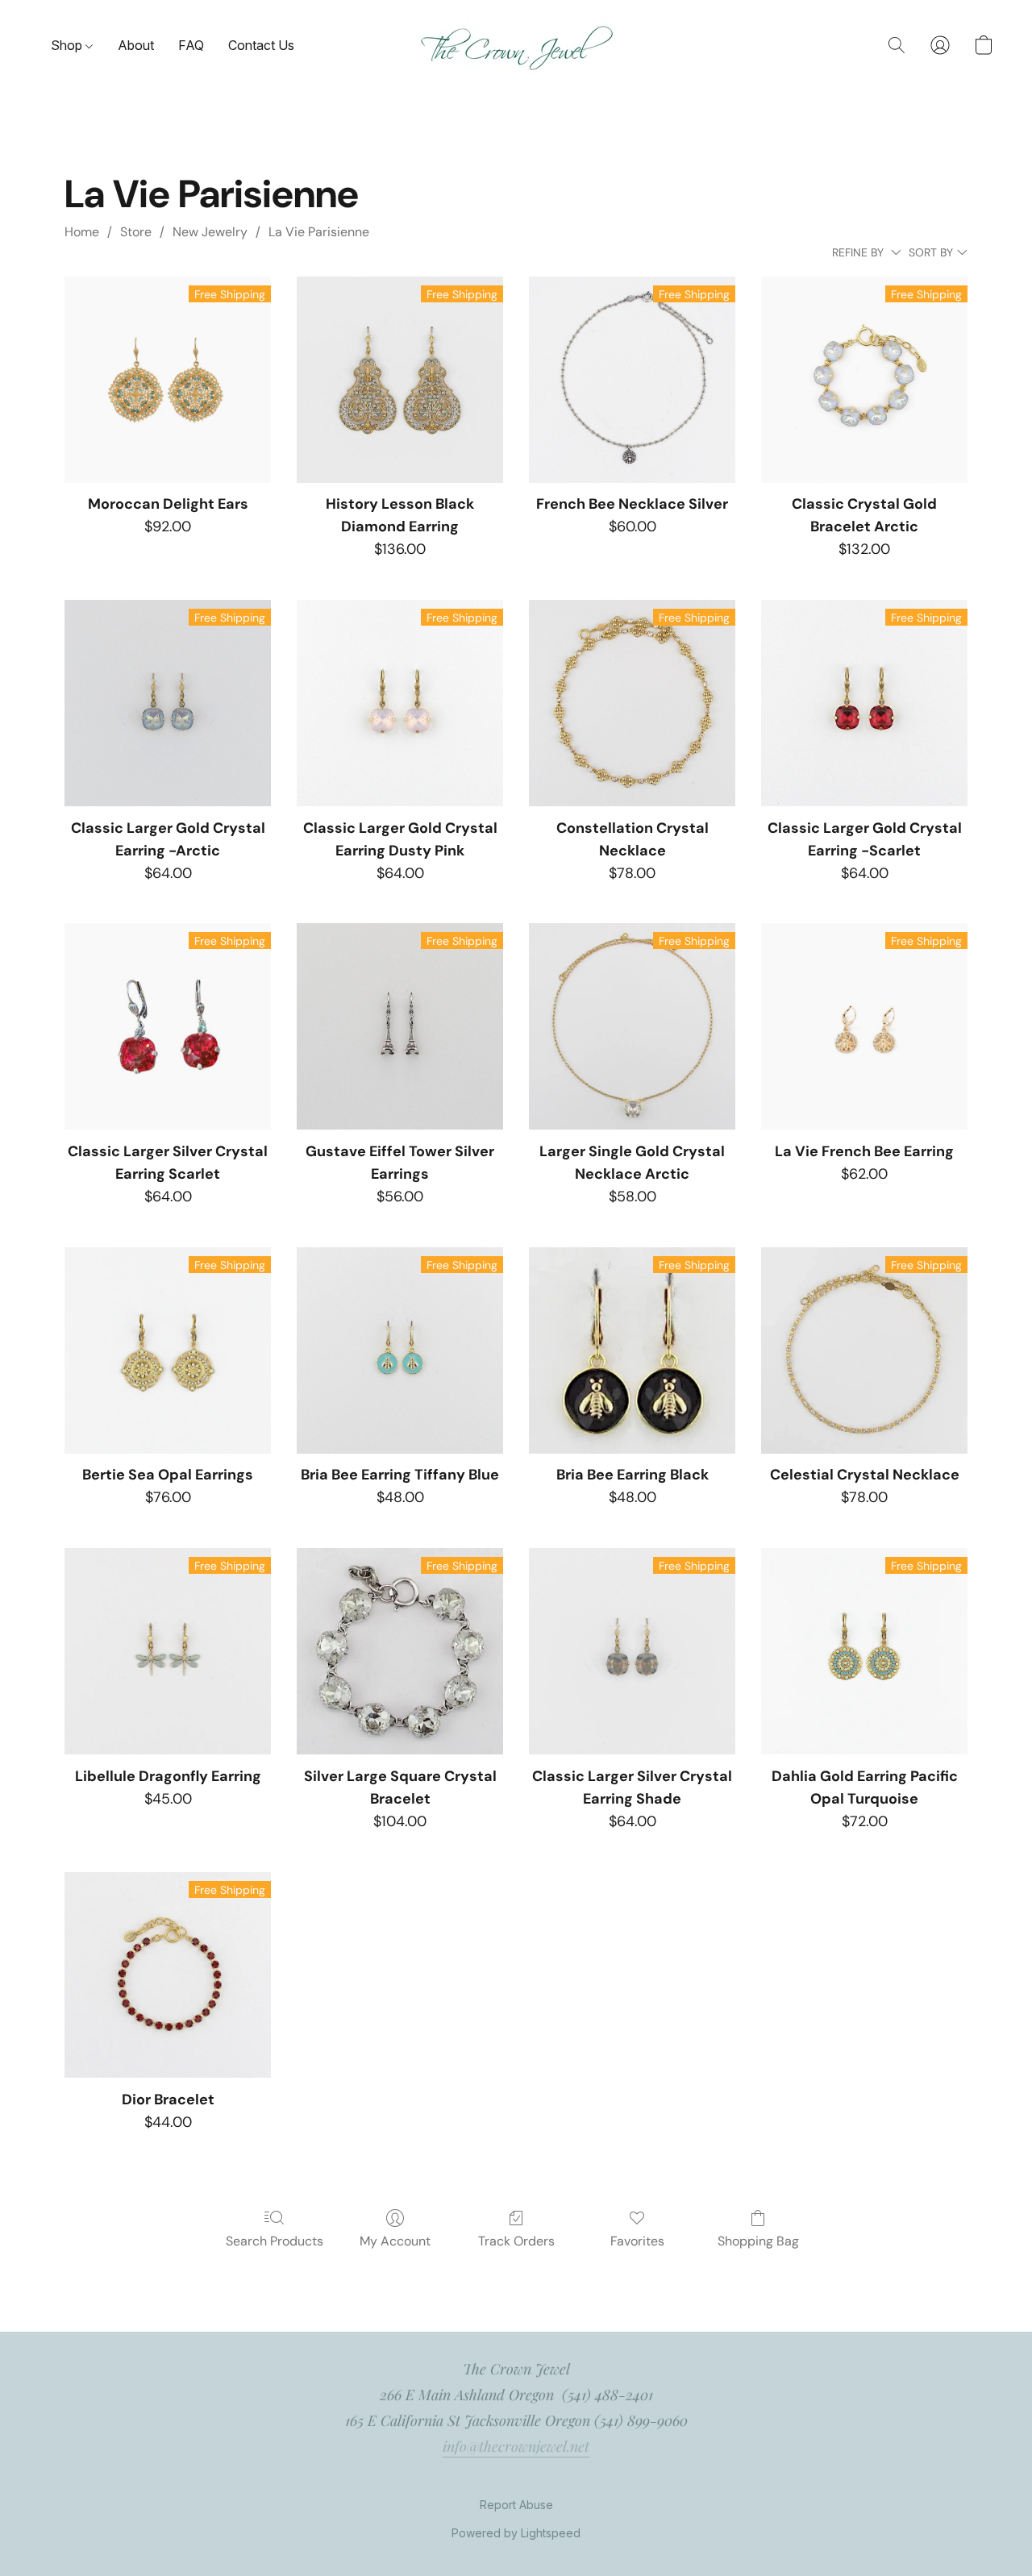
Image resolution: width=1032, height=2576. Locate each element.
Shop (68, 45)
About (136, 45)
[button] (516, 46)
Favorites (637, 2241)
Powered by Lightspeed (516, 2533)
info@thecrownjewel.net (516, 2446)
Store (136, 232)
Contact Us (261, 45)
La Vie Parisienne (319, 232)
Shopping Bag (758, 2241)
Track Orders (516, 2241)
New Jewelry (210, 232)
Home (82, 232)
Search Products (275, 2241)
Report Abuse (516, 2505)
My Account (395, 2241)
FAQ (191, 45)
